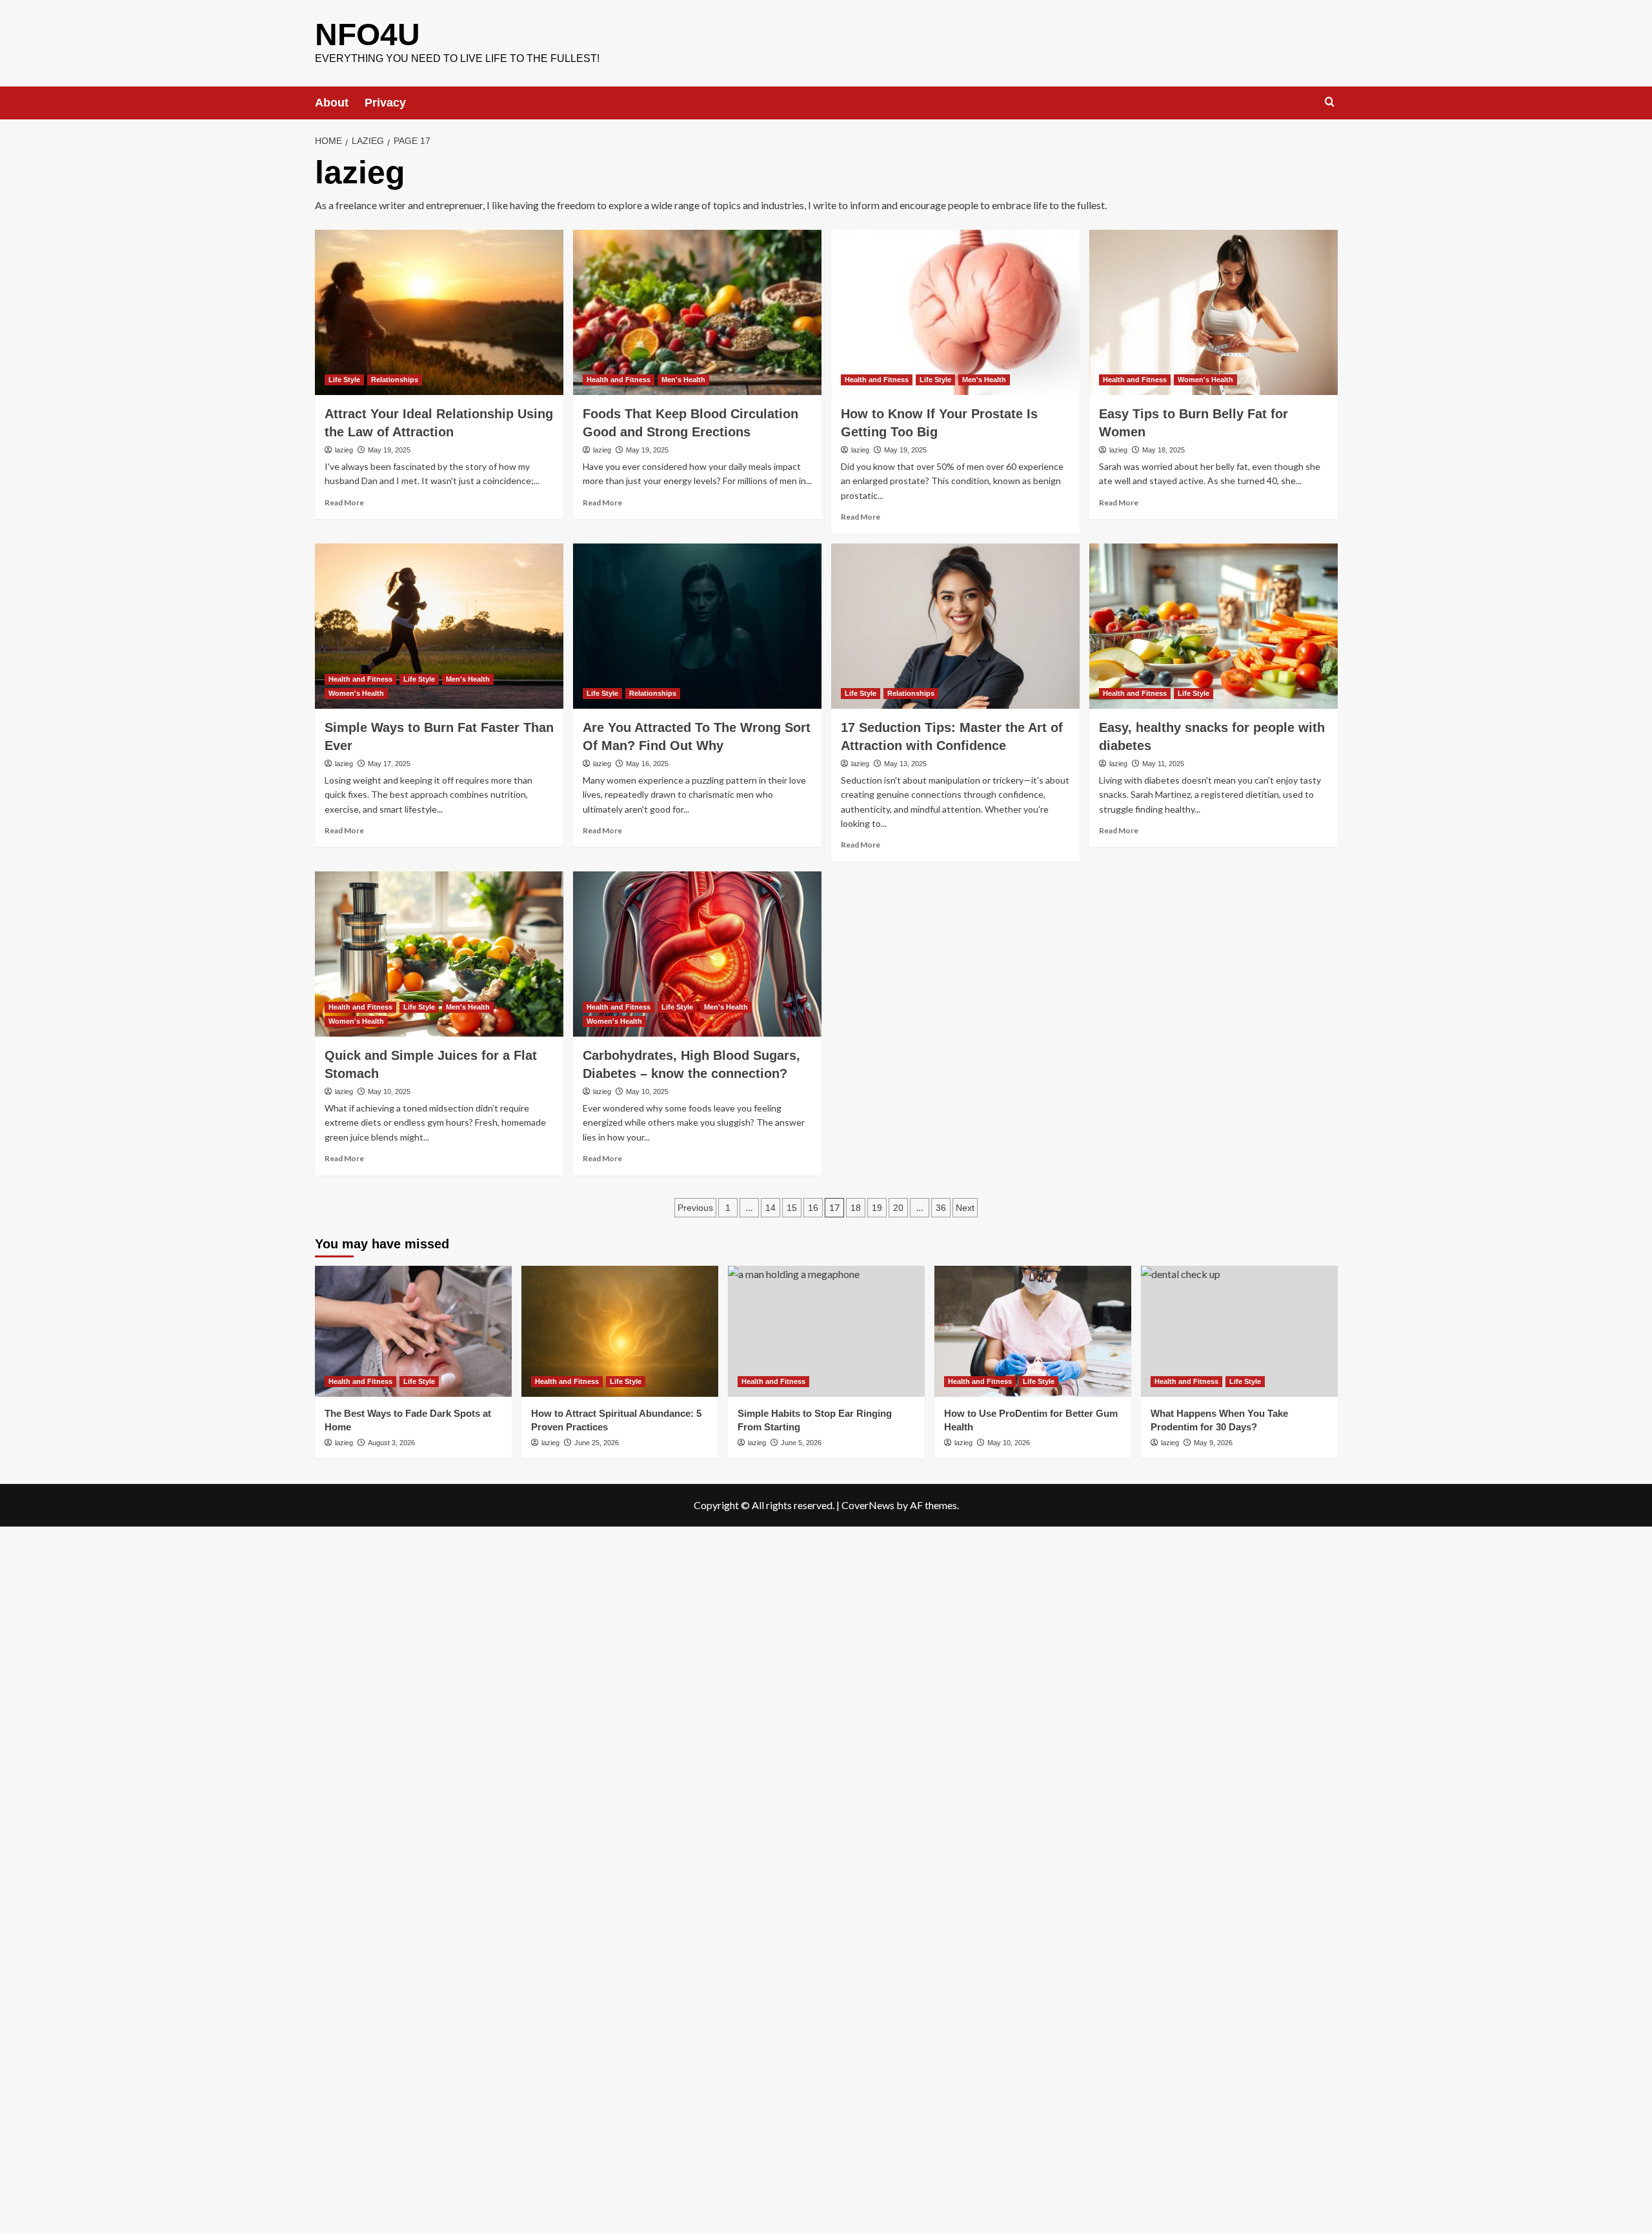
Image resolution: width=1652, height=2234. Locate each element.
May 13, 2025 (905, 764)
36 (941, 1208)
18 (856, 1208)
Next (965, 1208)
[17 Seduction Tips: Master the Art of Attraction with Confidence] (955, 626)
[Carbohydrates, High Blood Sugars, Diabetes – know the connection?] (697, 954)
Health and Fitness (619, 380)
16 (813, 1208)
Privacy (385, 103)
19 (877, 1208)
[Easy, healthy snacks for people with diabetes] (1214, 626)
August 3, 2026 (391, 1443)
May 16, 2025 (647, 764)
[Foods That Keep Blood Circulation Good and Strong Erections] (697, 313)
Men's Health (683, 380)
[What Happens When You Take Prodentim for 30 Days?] (1239, 1331)
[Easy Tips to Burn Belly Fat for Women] (1214, 313)
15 (792, 1208)
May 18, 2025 (1163, 450)
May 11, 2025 (1163, 764)
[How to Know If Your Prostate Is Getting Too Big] (955, 313)
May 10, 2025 (389, 1092)
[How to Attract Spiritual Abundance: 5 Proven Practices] (620, 1331)
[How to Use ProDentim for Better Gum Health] (1033, 1331)
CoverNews (868, 1505)
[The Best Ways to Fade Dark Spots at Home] (413, 1331)
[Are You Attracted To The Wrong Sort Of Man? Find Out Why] (697, 626)
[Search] (1330, 102)
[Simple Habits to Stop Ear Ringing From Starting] (826, 1331)
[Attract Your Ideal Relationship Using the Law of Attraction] (439, 313)
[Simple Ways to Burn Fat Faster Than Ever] (439, 626)
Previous (695, 1208)
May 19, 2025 (389, 450)
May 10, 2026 (1009, 1443)
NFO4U (368, 35)
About (332, 103)
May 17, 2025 (389, 764)
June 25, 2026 (597, 1443)
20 (898, 1208)
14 (771, 1208)
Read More (344, 503)
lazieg (344, 450)
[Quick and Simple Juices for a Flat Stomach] (439, 954)
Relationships (395, 380)
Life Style (344, 380)
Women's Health (1205, 380)
